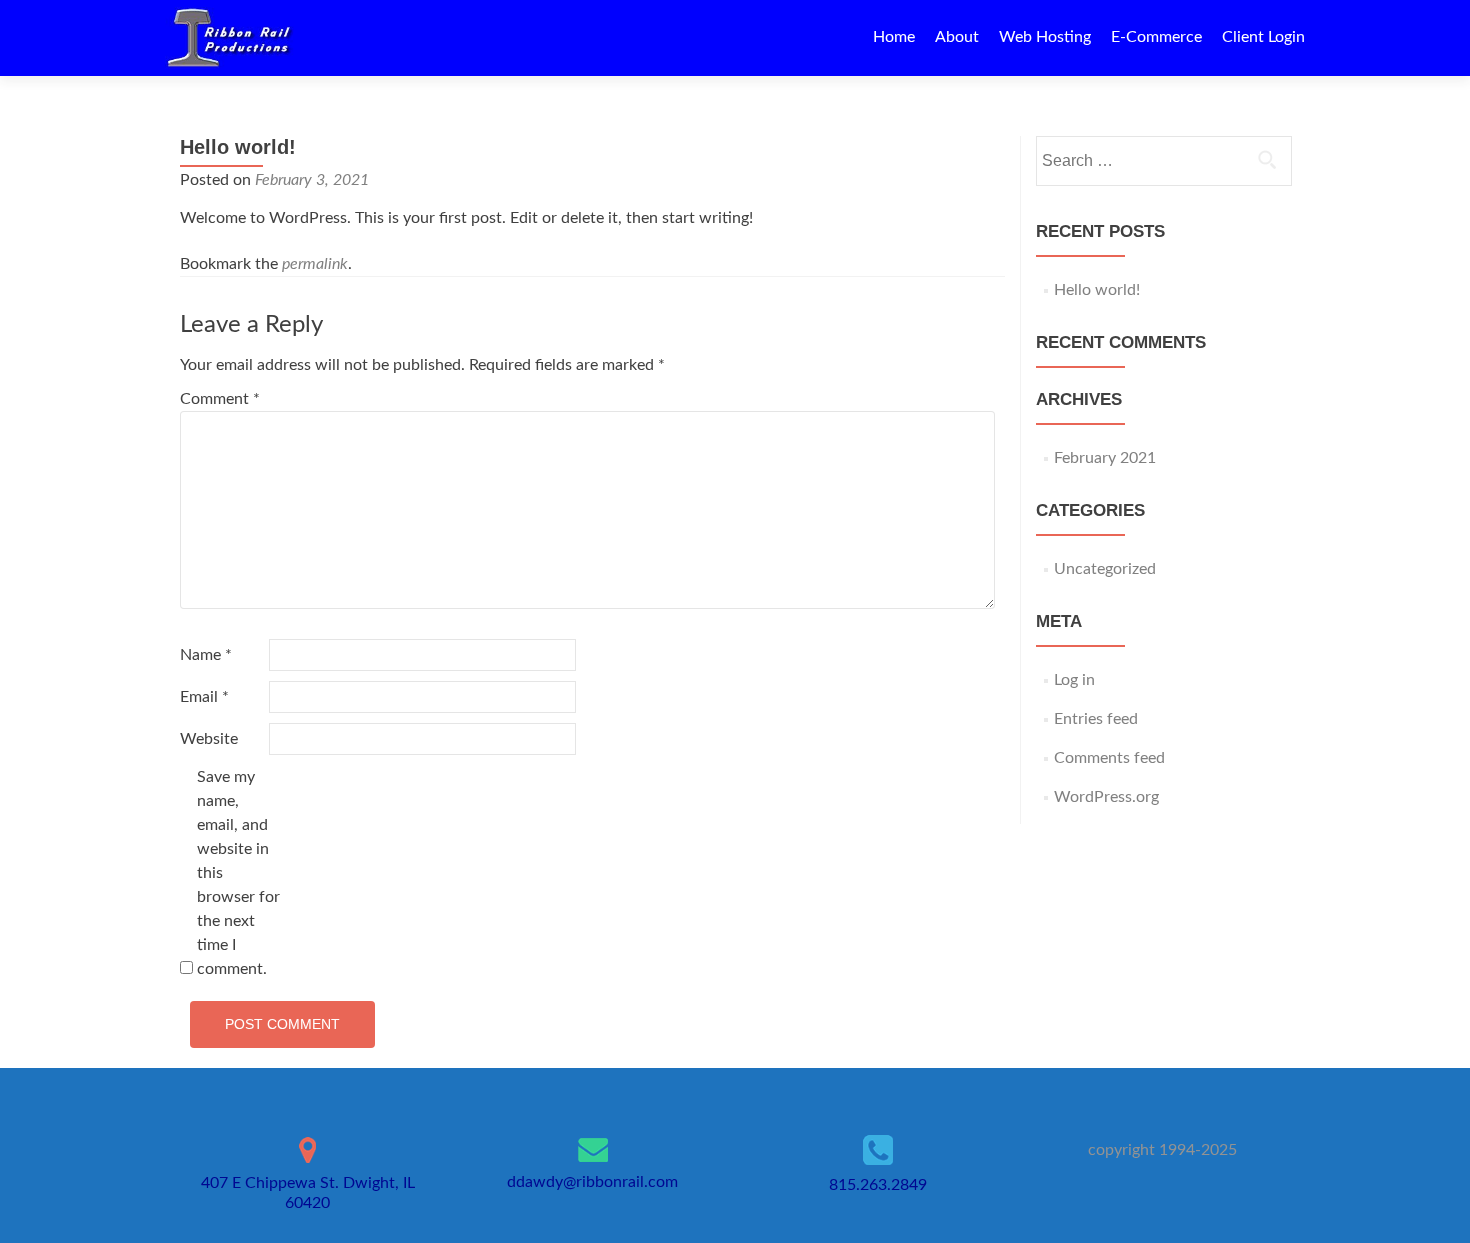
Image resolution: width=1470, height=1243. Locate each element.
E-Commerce (1156, 37)
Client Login (1263, 37)
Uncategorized (1105, 569)
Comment (220, 399)
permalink (315, 264)
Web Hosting (1045, 37)
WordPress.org (1106, 797)
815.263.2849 (878, 1185)
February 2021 (1105, 458)
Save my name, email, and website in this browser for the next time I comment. (238, 873)
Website (209, 739)
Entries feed (1096, 719)
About (957, 37)
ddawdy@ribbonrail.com (592, 1182)
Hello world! (1097, 290)
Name (206, 655)
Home (894, 37)
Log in (1074, 680)
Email (204, 697)
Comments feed (1109, 758)
